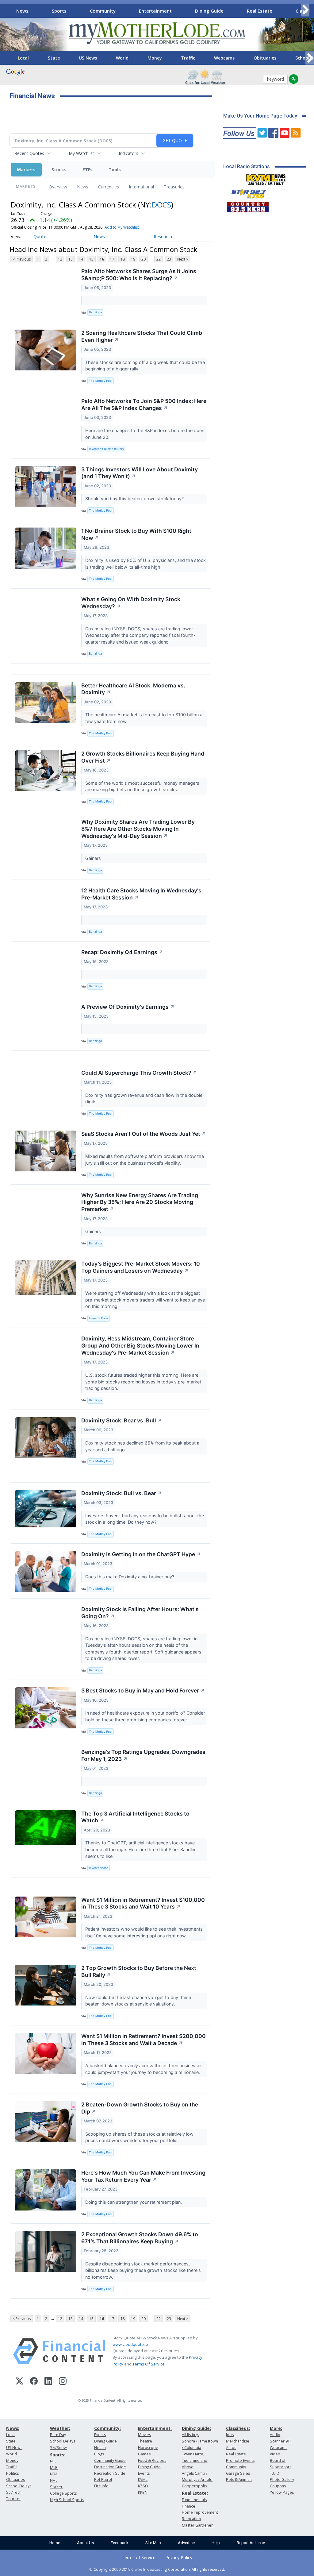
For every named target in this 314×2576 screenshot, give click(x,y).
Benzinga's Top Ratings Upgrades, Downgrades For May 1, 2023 (143, 1755)
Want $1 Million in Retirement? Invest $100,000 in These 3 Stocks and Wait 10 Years (143, 1903)
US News (88, 58)
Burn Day (58, 2435)
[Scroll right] (305, 10)
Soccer (56, 2487)
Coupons (278, 2486)
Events (100, 2435)
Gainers (94, 858)
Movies (144, 2435)
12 (60, 259)
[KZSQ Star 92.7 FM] (246, 192)
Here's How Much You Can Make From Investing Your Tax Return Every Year (143, 2176)
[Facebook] (34, 2382)
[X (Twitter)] (19, 2382)
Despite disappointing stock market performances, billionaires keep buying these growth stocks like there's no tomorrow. (143, 2270)
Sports (59, 11)
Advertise (186, 2543)
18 (123, 259)
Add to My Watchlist (122, 227)
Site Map (153, 2543)
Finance (189, 2506)
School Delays (19, 2486)
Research (163, 236)
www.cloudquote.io (130, 2344)
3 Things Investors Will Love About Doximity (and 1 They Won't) (140, 473)
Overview (58, 187)
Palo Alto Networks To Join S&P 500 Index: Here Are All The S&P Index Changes (144, 404)
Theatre (145, 2441)
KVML (143, 2479)
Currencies (109, 187)
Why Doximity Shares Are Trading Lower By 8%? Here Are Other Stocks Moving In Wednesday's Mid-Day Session (138, 829)
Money (155, 58)
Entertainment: (155, 2428)
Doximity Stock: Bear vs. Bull (122, 1420)
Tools (115, 170)
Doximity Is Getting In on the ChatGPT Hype (141, 1554)
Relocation (191, 2519)
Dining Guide (209, 11)
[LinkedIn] (48, 2382)
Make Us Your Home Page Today (260, 116)
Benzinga (95, 312)
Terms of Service (139, 2557)
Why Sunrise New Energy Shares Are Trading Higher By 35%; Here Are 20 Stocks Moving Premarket (140, 1202)
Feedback (120, 2543)
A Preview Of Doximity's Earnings (128, 1007)
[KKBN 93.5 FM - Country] (248, 206)
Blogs (99, 2454)
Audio (275, 2435)
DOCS (161, 205)
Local (23, 58)
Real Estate (260, 11)
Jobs (230, 2435)
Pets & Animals (239, 2479)
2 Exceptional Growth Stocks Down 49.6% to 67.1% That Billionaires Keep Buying (140, 2238)
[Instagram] (63, 2382)
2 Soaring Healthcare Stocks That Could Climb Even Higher (142, 336)
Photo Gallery (282, 2479)
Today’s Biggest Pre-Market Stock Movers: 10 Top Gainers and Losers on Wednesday (141, 1267)
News (22, 11)
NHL (54, 2480)
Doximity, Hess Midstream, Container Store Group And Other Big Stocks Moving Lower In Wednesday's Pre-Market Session (140, 1346)
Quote (40, 236)
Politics (12, 2473)
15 (91, 259)
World (122, 58)
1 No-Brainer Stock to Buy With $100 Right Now (136, 534)
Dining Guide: (196, 2428)
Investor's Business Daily (106, 449)
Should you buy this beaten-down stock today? (135, 499)
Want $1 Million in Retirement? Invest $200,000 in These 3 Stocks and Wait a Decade (144, 2040)
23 (169, 259)
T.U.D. (275, 2473)
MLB (54, 2468)
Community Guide (110, 2460)
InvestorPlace (99, 1318)
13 (71, 259)
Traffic (188, 58)
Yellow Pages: (282, 2492)
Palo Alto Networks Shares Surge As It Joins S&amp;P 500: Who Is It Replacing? (139, 275)
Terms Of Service (149, 2364)
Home (55, 2543)
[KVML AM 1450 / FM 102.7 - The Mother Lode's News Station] (266, 178)
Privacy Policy (179, 2557)
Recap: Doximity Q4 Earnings (122, 952)
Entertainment (155, 11)
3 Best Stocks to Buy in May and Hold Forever (143, 1690)
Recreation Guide (110, 2473)
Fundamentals (194, 2500)
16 (102, 259)
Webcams (224, 58)
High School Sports (67, 2500)
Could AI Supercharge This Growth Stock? (139, 1073)
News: (13, 2428)
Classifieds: (238, 2428)
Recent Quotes (29, 153)
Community (103, 11)
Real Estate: (195, 2493)
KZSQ (143, 2486)
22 (159, 259)
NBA (54, 2474)
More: (276, 2428)
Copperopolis (194, 2486)
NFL (53, 2461)
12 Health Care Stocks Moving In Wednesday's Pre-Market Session (141, 894)
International (141, 187)
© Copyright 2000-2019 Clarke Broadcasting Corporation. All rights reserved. (157, 2569)
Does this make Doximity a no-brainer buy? (130, 1577)
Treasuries (174, 187)
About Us (85, 2543)
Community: (107, 2428)
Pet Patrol (103, 2479)
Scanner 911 (281, 2441)
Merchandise (238, 2441)
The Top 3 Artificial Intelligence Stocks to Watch (135, 1817)
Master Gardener (197, 2525)
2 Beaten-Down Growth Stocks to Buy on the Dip (140, 2108)
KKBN (143, 2492)
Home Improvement (200, 2512)
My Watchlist (81, 153)
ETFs (88, 170)
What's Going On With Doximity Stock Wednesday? (131, 603)
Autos (231, 2448)
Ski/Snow (58, 2448)
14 (81, 259)
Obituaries (265, 58)
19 (133, 259)
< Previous (22, 259)
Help (216, 2543)
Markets (26, 170)
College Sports (63, 2493)
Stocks (59, 170)
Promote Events (240, 2460)
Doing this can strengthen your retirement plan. (134, 2202)
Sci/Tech (14, 2492)
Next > (183, 259)
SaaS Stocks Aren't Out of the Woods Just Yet (144, 1134)
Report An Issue (251, 2543)
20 (144, 259)
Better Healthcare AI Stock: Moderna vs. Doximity (133, 689)
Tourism (13, 2499)
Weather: (60, 2428)
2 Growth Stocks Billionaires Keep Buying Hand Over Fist (143, 757)
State (54, 58)
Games (144, 2454)
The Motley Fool (101, 381)
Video (275, 2454)
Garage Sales (238, 2473)
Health (100, 2448)
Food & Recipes (152, 2460)
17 (112, 259)
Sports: (58, 2455)
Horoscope (148, 2448)
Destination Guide (110, 2467)
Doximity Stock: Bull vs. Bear (122, 1493)
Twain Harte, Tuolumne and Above (195, 2460)
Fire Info (101, 2486)
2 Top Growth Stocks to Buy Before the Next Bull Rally (139, 1971)
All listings (190, 2435)
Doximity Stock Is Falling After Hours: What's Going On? (140, 1613)
